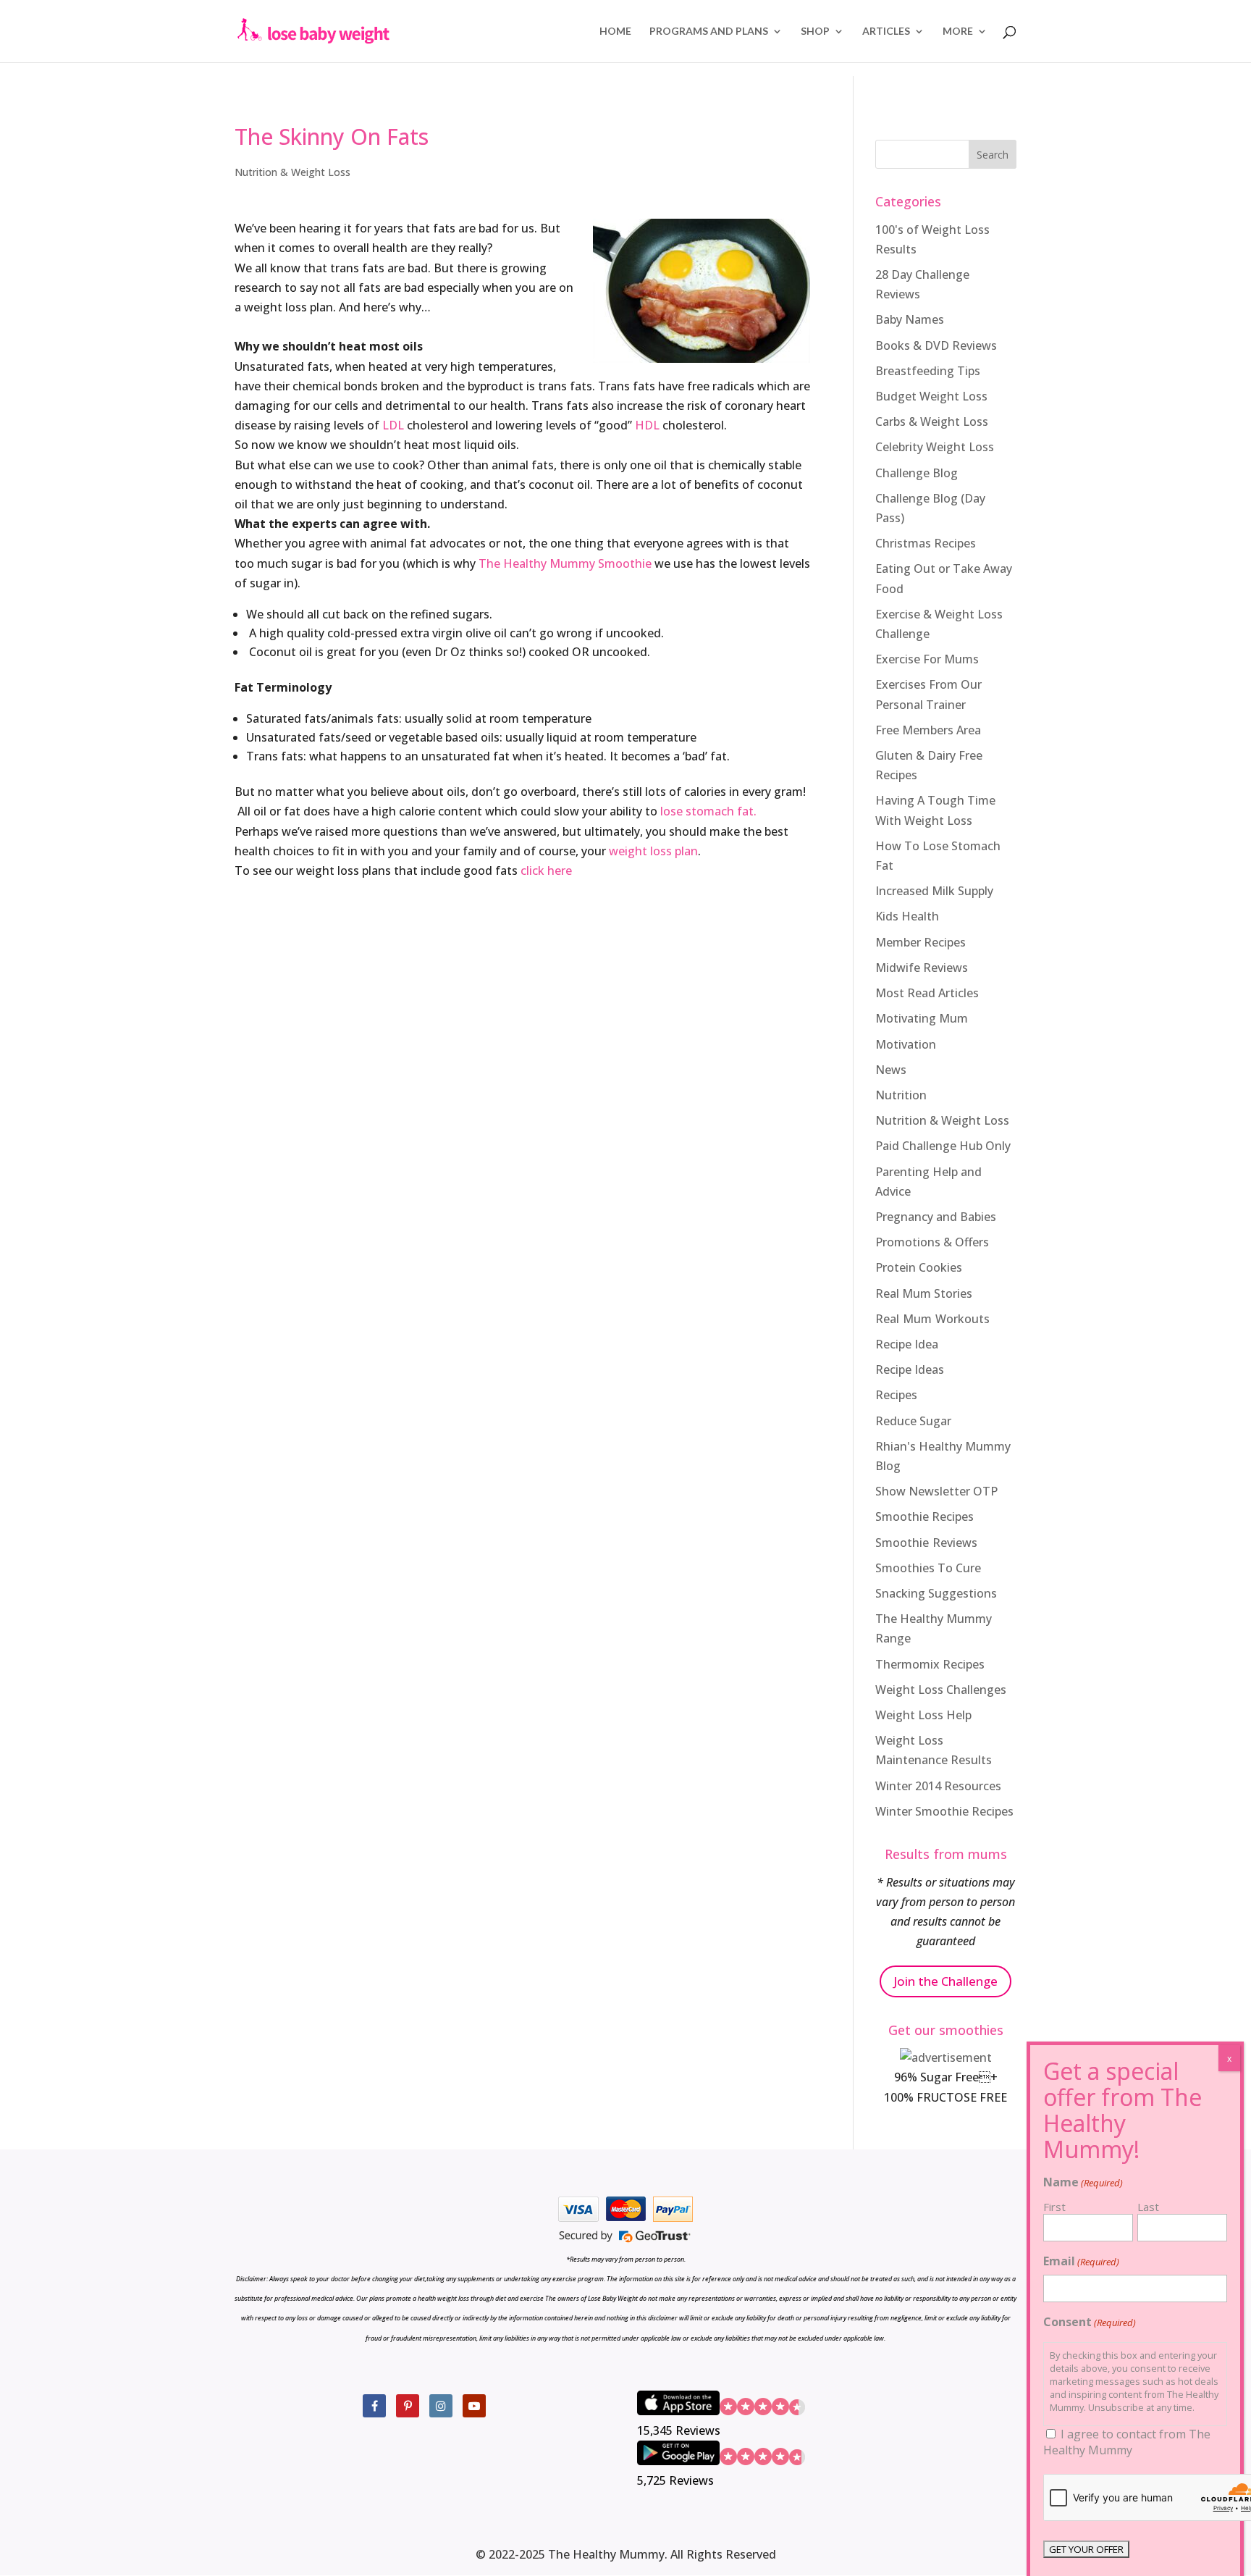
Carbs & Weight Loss (932, 421)
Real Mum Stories (924, 1293)
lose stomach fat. (708, 811)
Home (615, 32)
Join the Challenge (945, 1981)
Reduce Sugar (913, 1421)
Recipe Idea (907, 1344)
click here (546, 870)
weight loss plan (653, 851)
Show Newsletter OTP (936, 1491)
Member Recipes (921, 942)
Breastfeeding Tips (928, 371)
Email (1081, 2261)
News (891, 1070)
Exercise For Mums (927, 659)
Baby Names (910, 319)
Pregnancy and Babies (936, 1217)
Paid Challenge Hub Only (943, 1146)
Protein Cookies (919, 1267)
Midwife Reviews (922, 968)
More (958, 32)
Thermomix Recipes (930, 1664)
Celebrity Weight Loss (935, 447)
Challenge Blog (917, 473)
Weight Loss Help (923, 1715)
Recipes (896, 1395)
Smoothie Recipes (924, 1516)
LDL (393, 425)
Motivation (906, 1044)
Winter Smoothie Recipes (944, 1811)
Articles (886, 32)
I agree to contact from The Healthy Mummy (1127, 2442)
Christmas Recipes (926, 543)
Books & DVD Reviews (936, 345)
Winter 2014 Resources (938, 1786)
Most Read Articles (927, 993)
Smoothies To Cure (928, 1568)
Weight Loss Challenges (941, 1690)
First (1054, 2207)
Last (1148, 2207)
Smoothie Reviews (926, 1543)
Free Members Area (928, 730)
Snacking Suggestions (936, 1593)
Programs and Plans (709, 32)
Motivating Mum (922, 1018)
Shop (815, 32)
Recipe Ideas (910, 1369)
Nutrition (901, 1095)
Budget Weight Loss (931, 396)
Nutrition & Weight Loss (292, 172)
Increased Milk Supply (934, 891)
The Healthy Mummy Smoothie (565, 563)
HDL (647, 425)
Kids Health (907, 916)
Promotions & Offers (932, 1242)
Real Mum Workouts (932, 1319)
